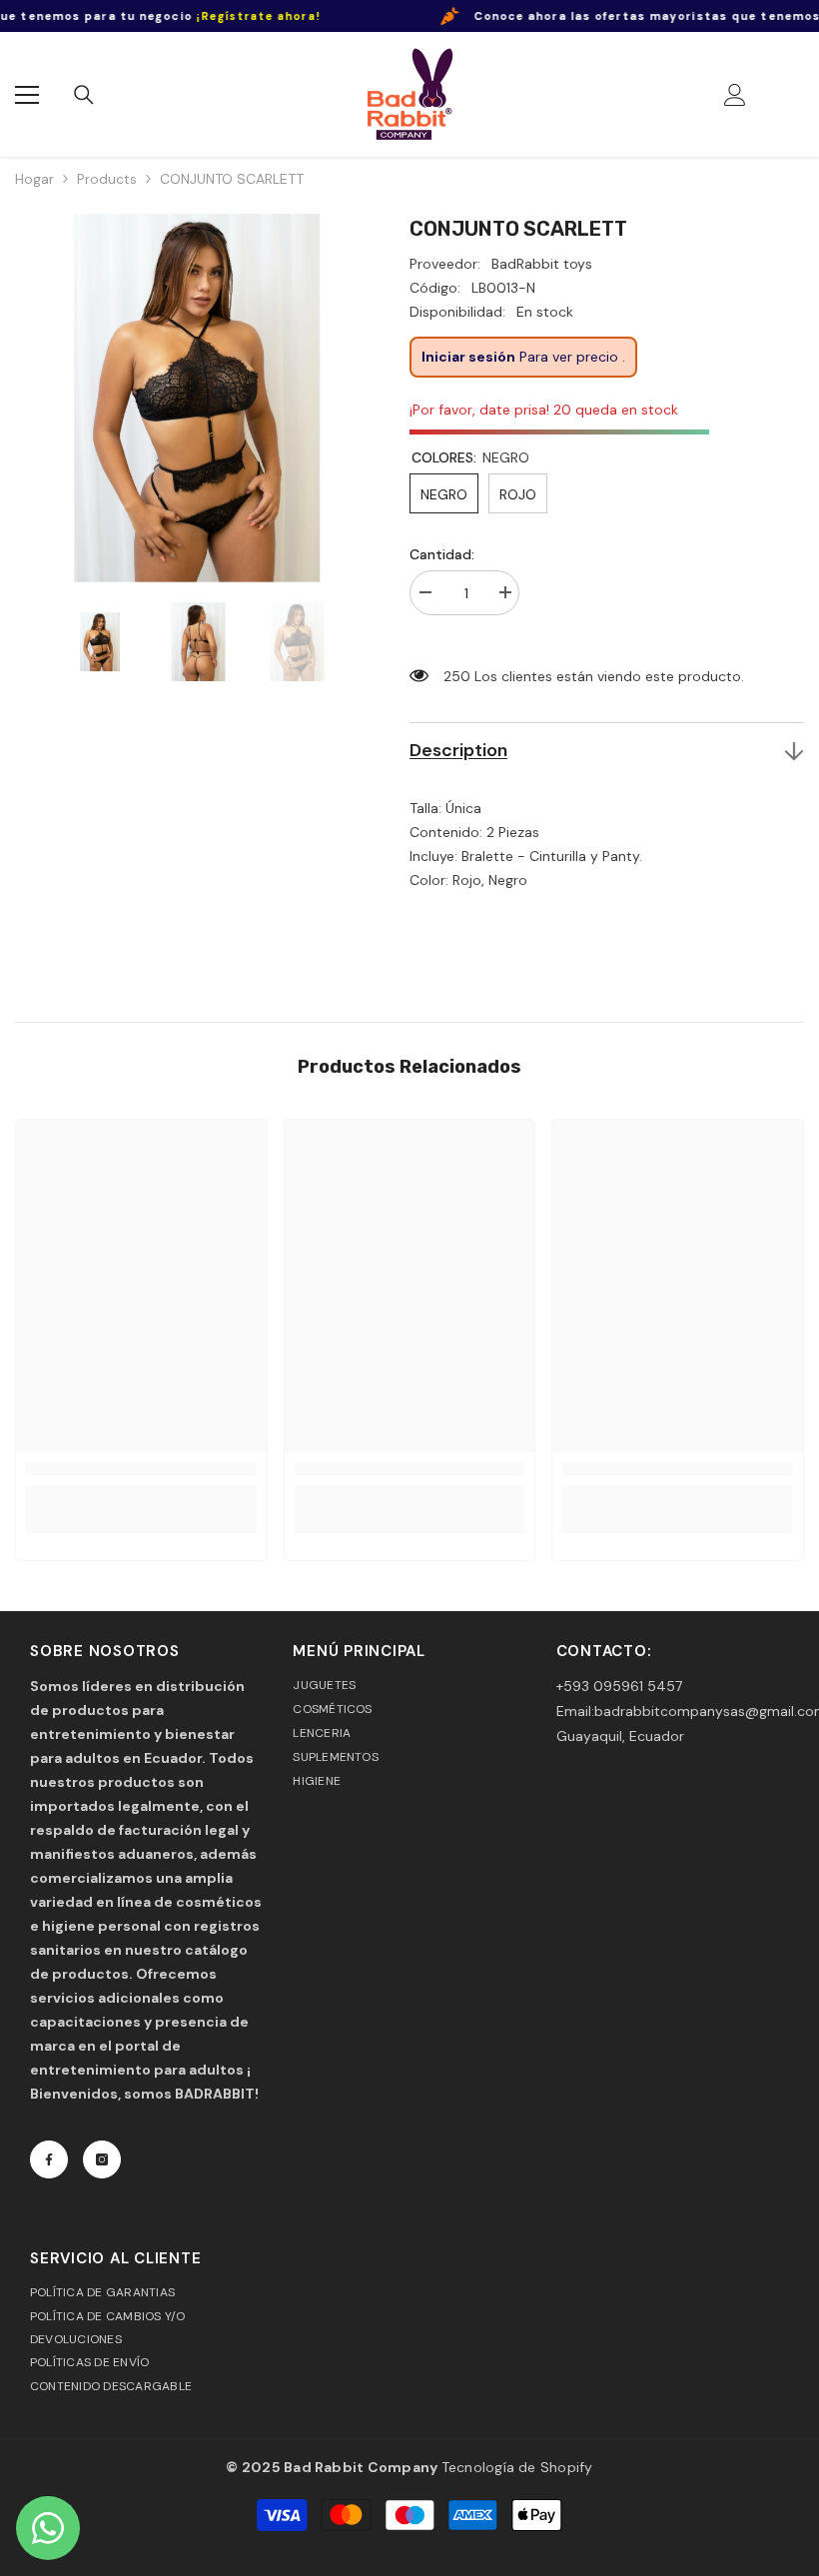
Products (107, 179)
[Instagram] (102, 2159)
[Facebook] (49, 2159)
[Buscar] (84, 95)
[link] (141, 1469)
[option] (197, 398)
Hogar (34, 179)
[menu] (27, 95)
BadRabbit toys (542, 264)
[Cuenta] (735, 95)
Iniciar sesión (468, 357)
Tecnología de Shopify (517, 2467)
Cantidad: (442, 554)
